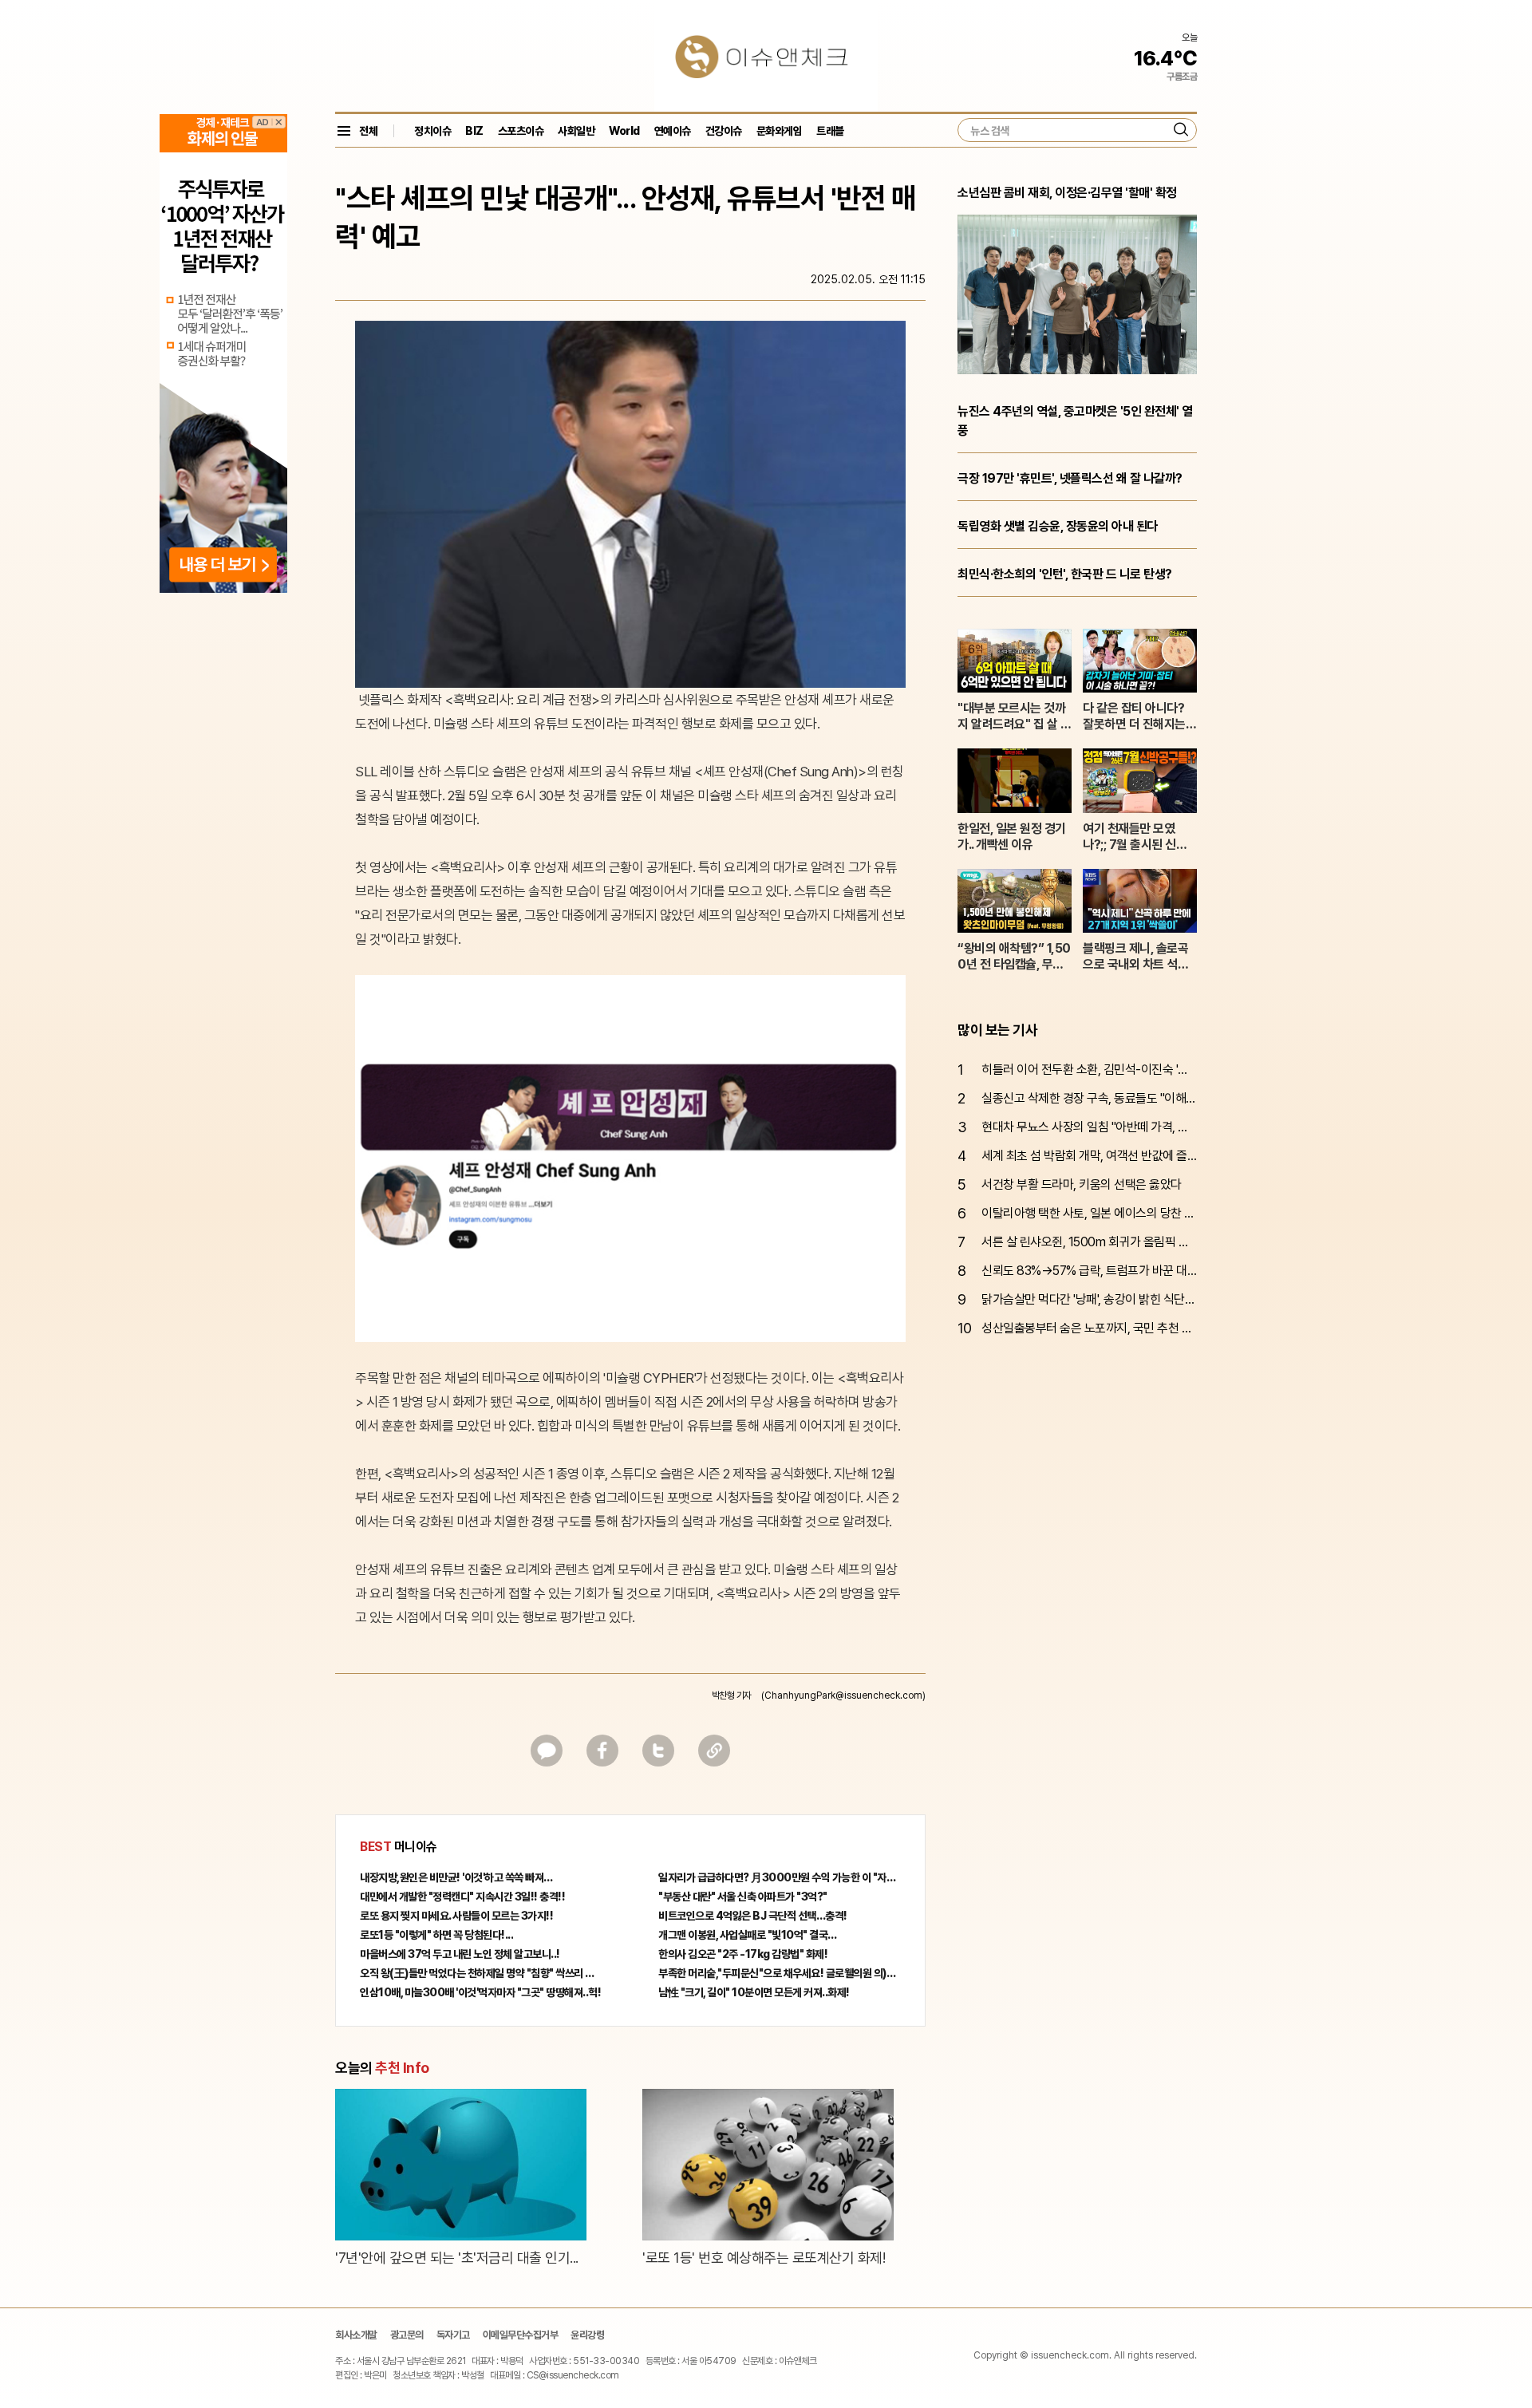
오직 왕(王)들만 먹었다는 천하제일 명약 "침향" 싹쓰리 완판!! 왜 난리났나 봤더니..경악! (481, 1973)
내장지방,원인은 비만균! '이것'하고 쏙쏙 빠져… (456, 1877)
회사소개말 (356, 2335)
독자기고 (453, 2335)
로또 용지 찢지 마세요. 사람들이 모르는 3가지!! (456, 1916)
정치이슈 (432, 131)
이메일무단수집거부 (521, 2335)
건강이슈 (724, 131)
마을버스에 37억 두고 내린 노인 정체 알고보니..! (460, 1954)
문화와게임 (780, 131)
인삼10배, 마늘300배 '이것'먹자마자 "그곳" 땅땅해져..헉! (480, 1992)
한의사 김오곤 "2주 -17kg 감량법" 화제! (743, 1954)
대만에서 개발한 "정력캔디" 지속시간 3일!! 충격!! (462, 1897)
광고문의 (407, 2335)
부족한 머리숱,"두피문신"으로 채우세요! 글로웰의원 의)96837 (780, 1973)
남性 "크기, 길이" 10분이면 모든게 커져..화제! (754, 1992)
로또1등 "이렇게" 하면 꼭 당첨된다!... (436, 1935)
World (624, 131)
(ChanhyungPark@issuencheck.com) (843, 1695)
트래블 (830, 131)
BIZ (474, 131)
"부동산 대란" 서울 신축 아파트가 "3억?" (743, 1897)
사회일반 (576, 131)
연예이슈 (673, 131)
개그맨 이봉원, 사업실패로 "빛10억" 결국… (748, 1935)
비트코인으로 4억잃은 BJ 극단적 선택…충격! (753, 1916)
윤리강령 (587, 2335)
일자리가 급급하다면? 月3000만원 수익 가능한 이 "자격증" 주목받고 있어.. (780, 1877)
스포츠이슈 (521, 131)
